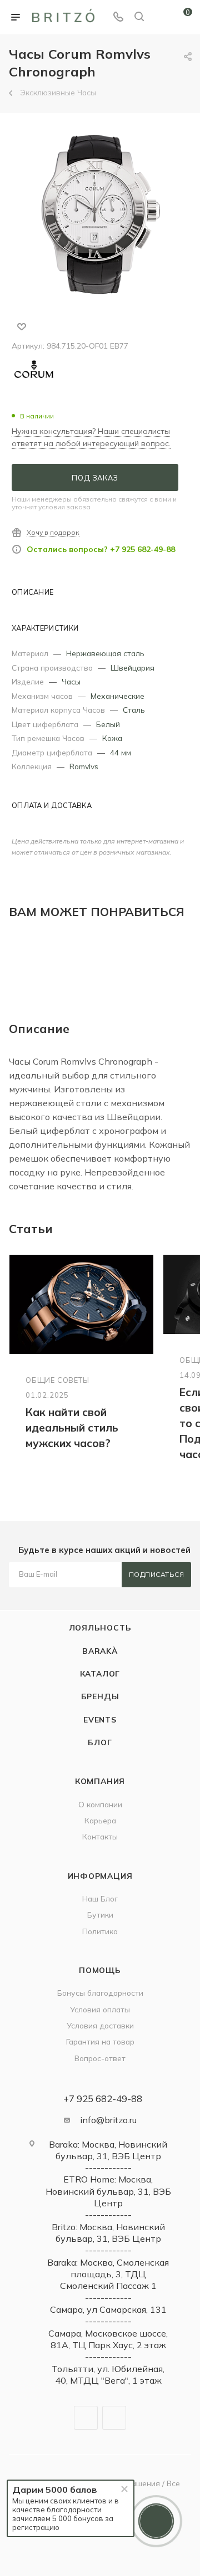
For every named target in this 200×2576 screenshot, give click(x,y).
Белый (108, 724)
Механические (117, 696)
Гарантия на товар (100, 2041)
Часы (71, 681)
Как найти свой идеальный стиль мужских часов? (72, 1428)
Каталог (100, 1673)
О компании (100, 1804)
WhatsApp (114, 2418)
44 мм (121, 752)
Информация (100, 1876)
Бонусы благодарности (100, 1993)
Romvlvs (84, 766)
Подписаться (157, 1574)
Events (100, 1719)
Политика (100, 1931)
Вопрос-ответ (100, 2058)
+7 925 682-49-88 (103, 2099)
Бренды (100, 1696)
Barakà (100, 1651)
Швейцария (132, 668)
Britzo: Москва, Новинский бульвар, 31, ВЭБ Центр (108, 2233)
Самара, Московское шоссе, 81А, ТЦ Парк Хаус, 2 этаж (108, 2339)
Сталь (134, 710)
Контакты (100, 1836)
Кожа (112, 738)
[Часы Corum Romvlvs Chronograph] (100, 214)
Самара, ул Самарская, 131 (108, 2309)
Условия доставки (100, 2025)
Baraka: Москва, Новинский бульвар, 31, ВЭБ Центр (108, 2150)
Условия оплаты (100, 2009)
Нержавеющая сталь (105, 653)
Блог (100, 1742)
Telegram (86, 2418)
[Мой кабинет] (160, 17)
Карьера (100, 1820)
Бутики (100, 1915)
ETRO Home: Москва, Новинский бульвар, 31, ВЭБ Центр (108, 2191)
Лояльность (100, 1627)
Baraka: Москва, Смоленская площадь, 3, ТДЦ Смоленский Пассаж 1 (108, 2274)
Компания (100, 1781)
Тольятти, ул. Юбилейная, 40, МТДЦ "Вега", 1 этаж (108, 2375)
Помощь (100, 1970)
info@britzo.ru (108, 2120)
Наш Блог (100, 1898)
